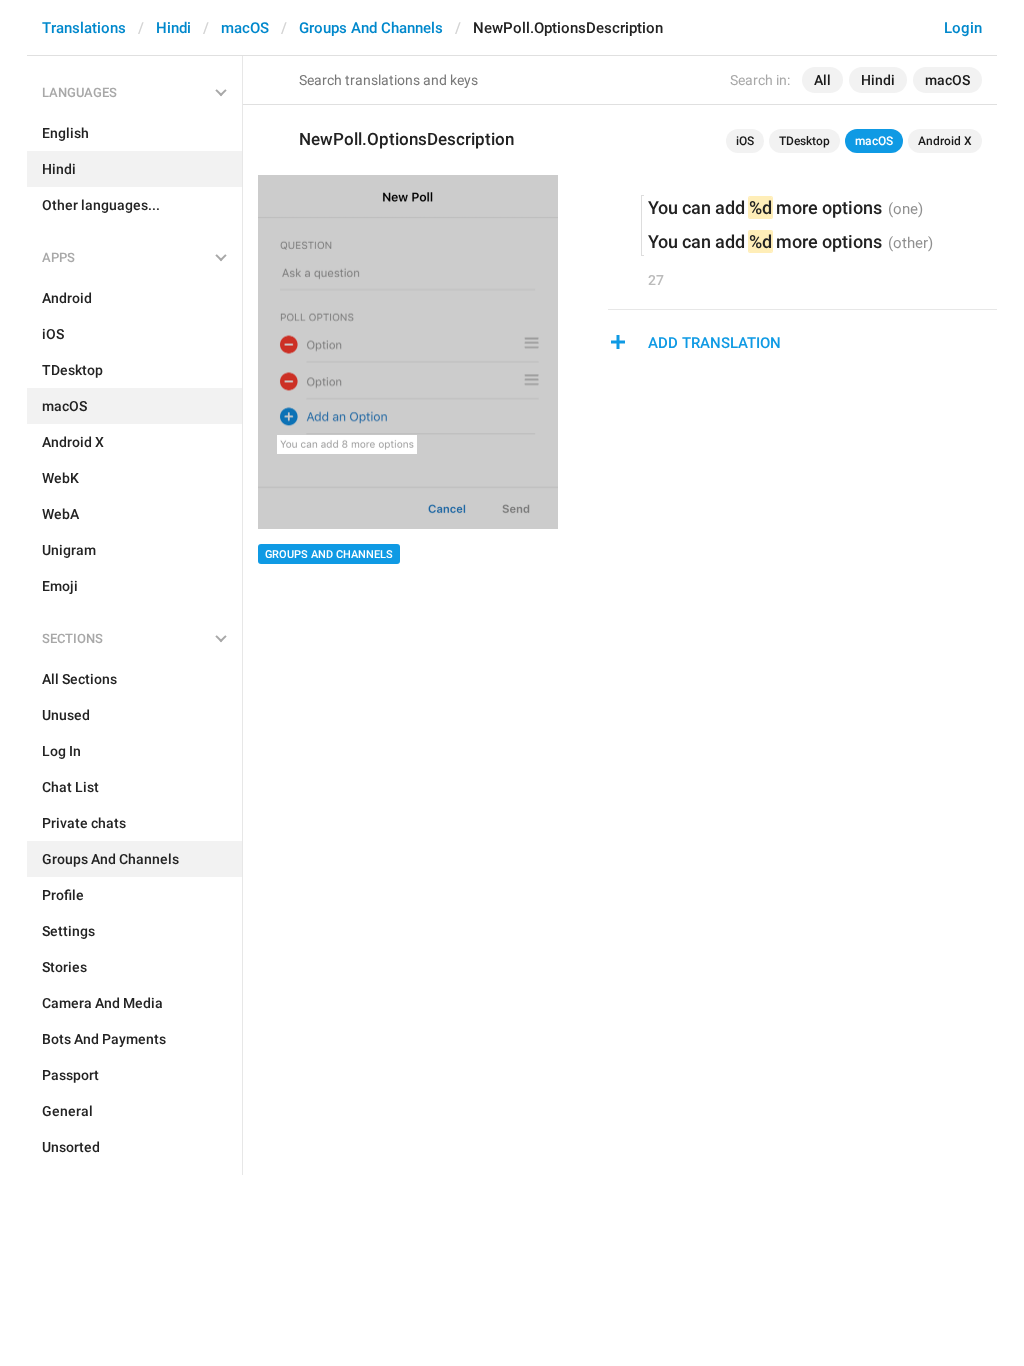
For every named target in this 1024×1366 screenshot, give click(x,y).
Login (963, 28)
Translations (84, 28)
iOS (745, 141)
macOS (245, 28)
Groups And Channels (371, 28)
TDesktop (804, 141)
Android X (945, 141)
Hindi (173, 28)
